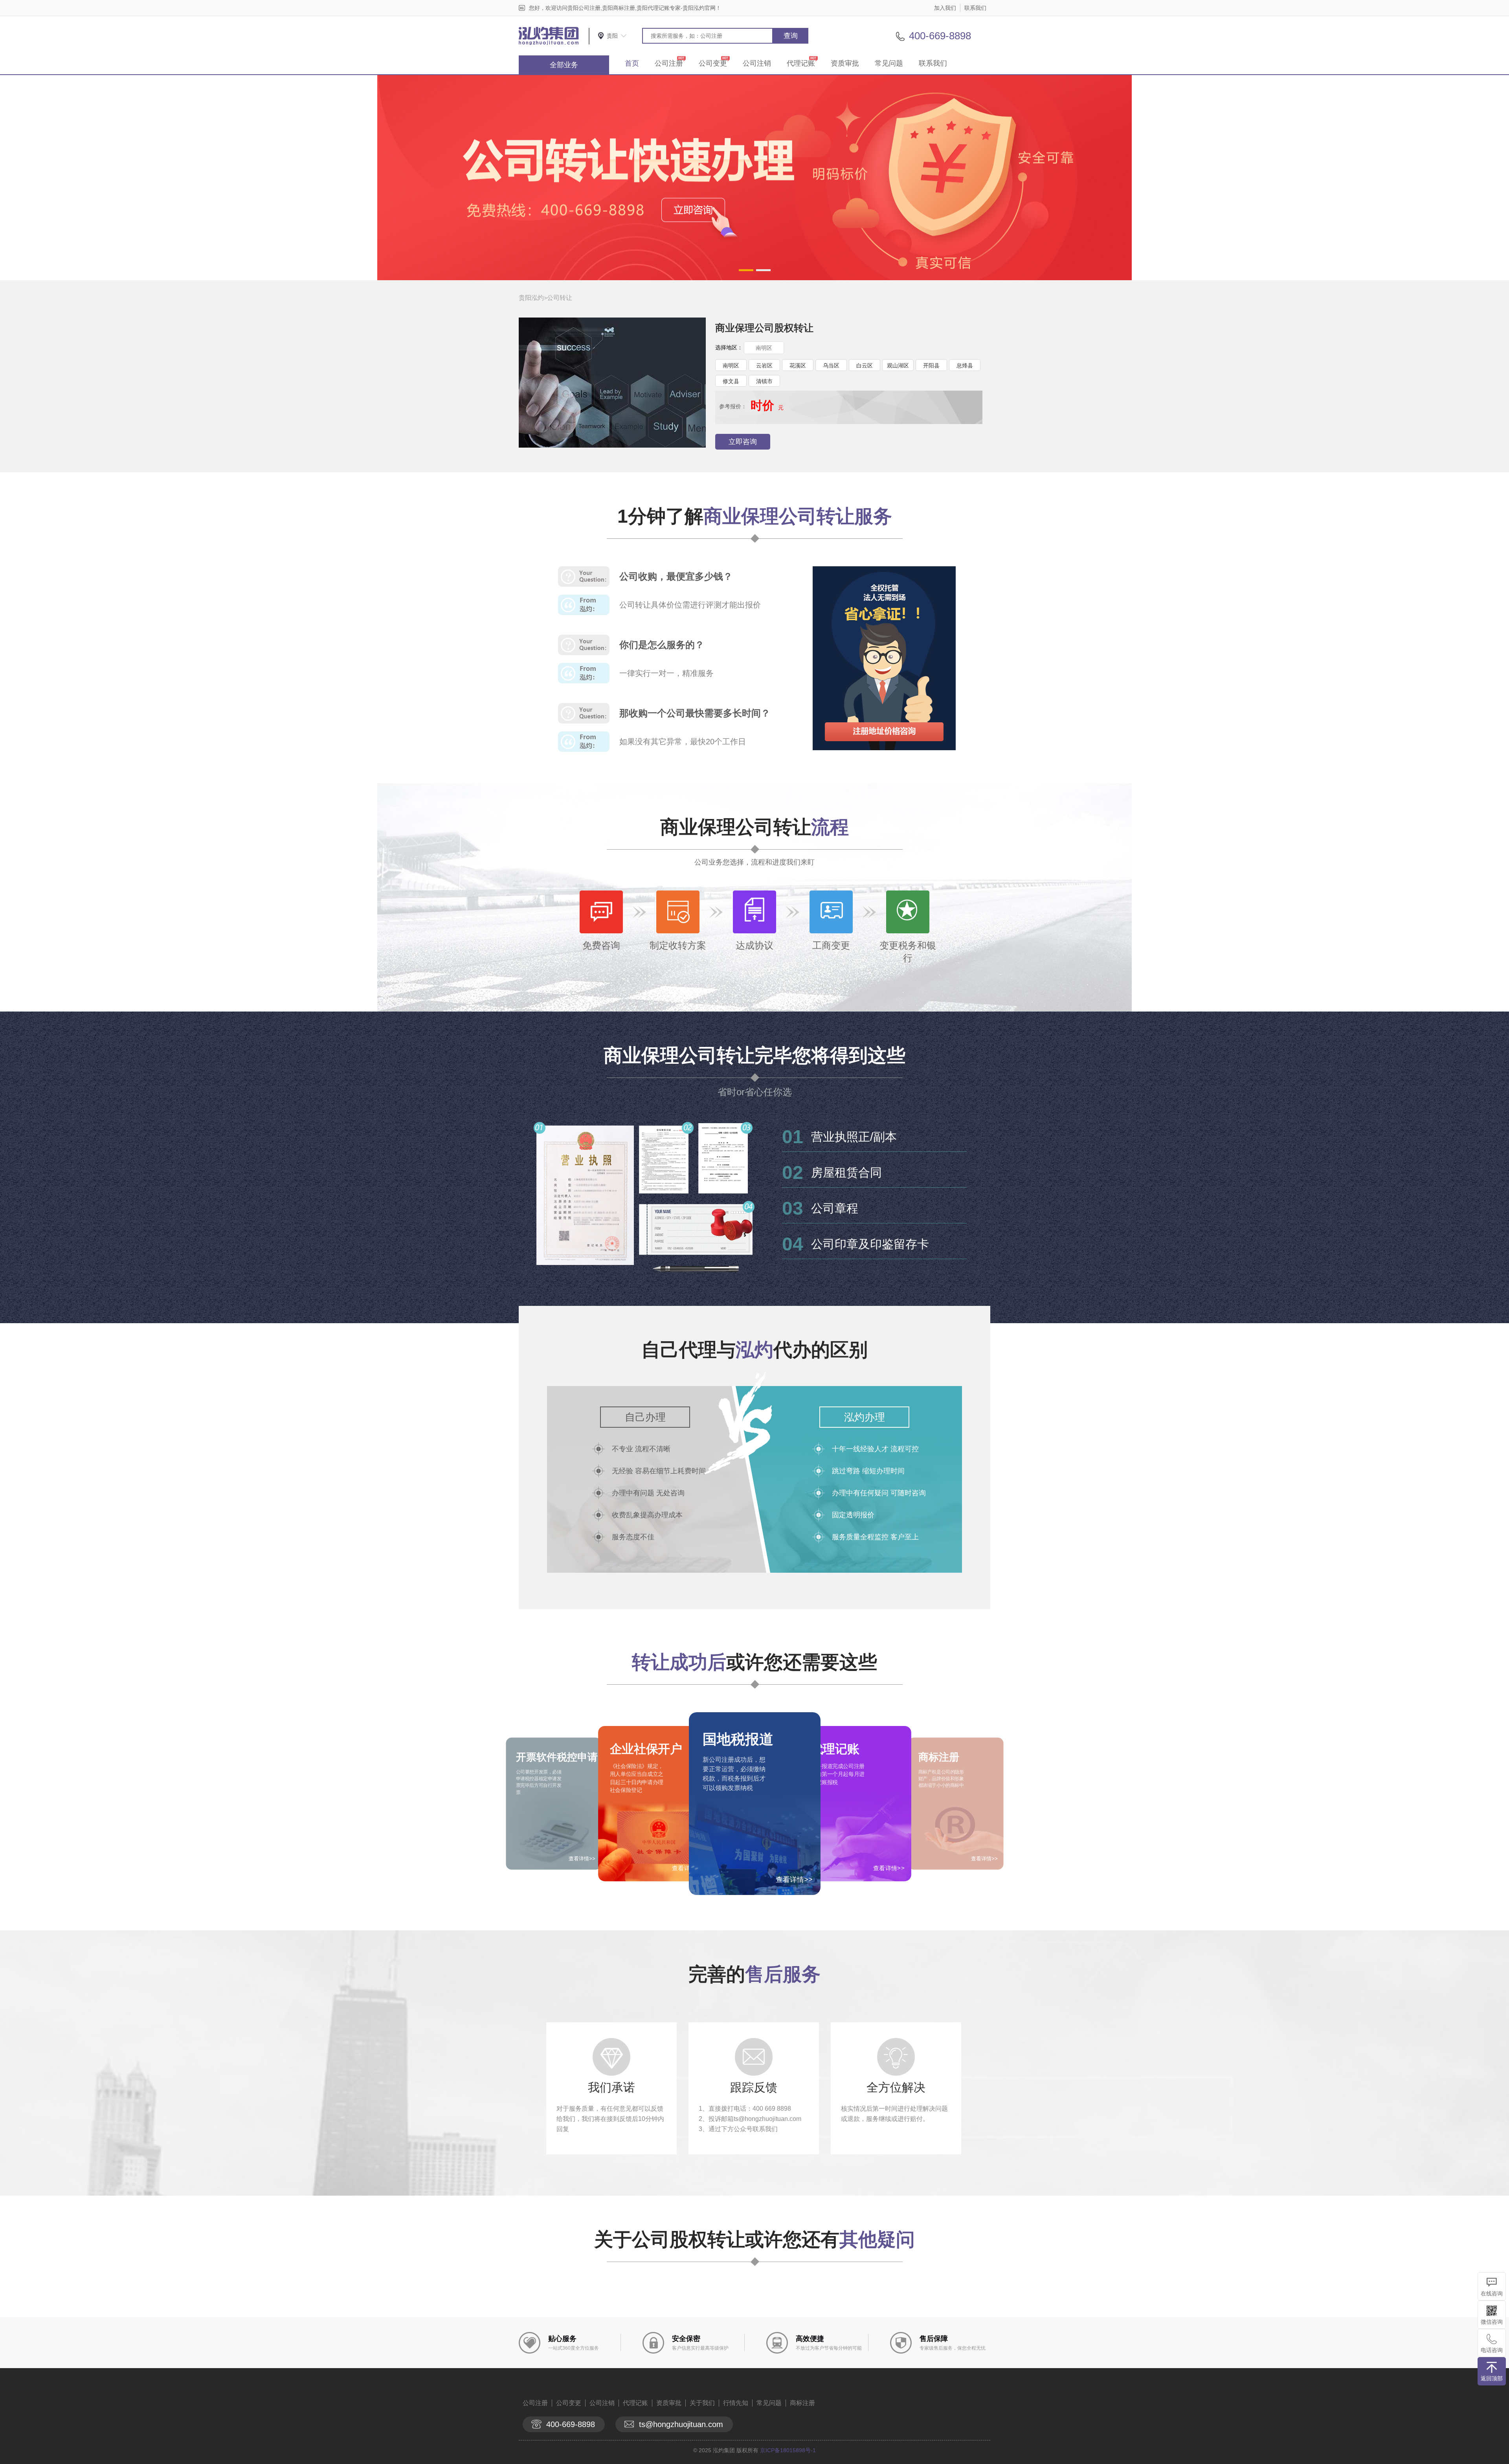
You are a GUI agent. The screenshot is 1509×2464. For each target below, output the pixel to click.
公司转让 (560, 298)
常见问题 (889, 63)
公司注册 (669, 63)
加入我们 (945, 8)
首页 (632, 63)
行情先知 (736, 2403)
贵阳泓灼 (531, 298)
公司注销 (757, 63)
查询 (791, 36)
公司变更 (713, 63)
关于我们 (702, 2403)
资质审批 (845, 63)
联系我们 (975, 8)
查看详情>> (794, 1880)
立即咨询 (743, 442)
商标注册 (802, 2403)
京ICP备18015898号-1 (788, 2450)
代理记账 (801, 63)
